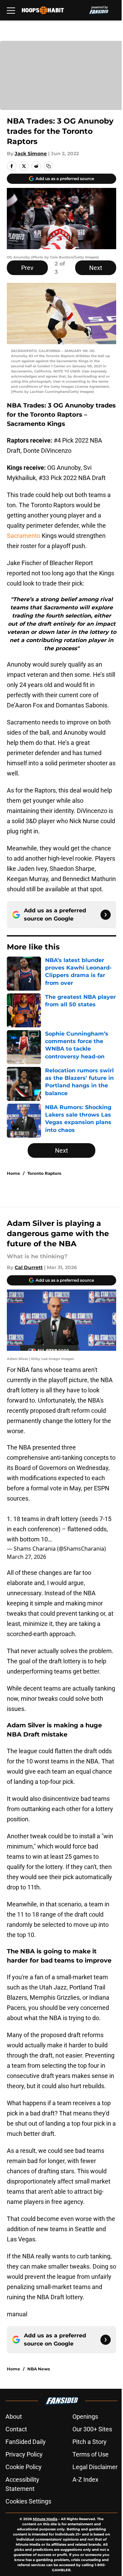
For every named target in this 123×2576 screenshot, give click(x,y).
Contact (16, 2429)
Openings (85, 2417)
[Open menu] (11, 10)
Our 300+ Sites (92, 2429)
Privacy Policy (24, 2454)
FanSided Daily (26, 2442)
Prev (27, 268)
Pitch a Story (90, 2442)
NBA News (39, 2369)
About (14, 2417)
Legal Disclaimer (95, 2467)
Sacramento (24, 536)
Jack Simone (31, 154)
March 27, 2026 (26, 1557)
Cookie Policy (24, 2467)
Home (13, 1173)
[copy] (49, 166)
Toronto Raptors (44, 1173)
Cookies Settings (28, 2501)
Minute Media (45, 2519)
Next (96, 268)
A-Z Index (85, 2479)
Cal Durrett (29, 1267)
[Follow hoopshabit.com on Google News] (106, 915)
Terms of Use (91, 2454)
